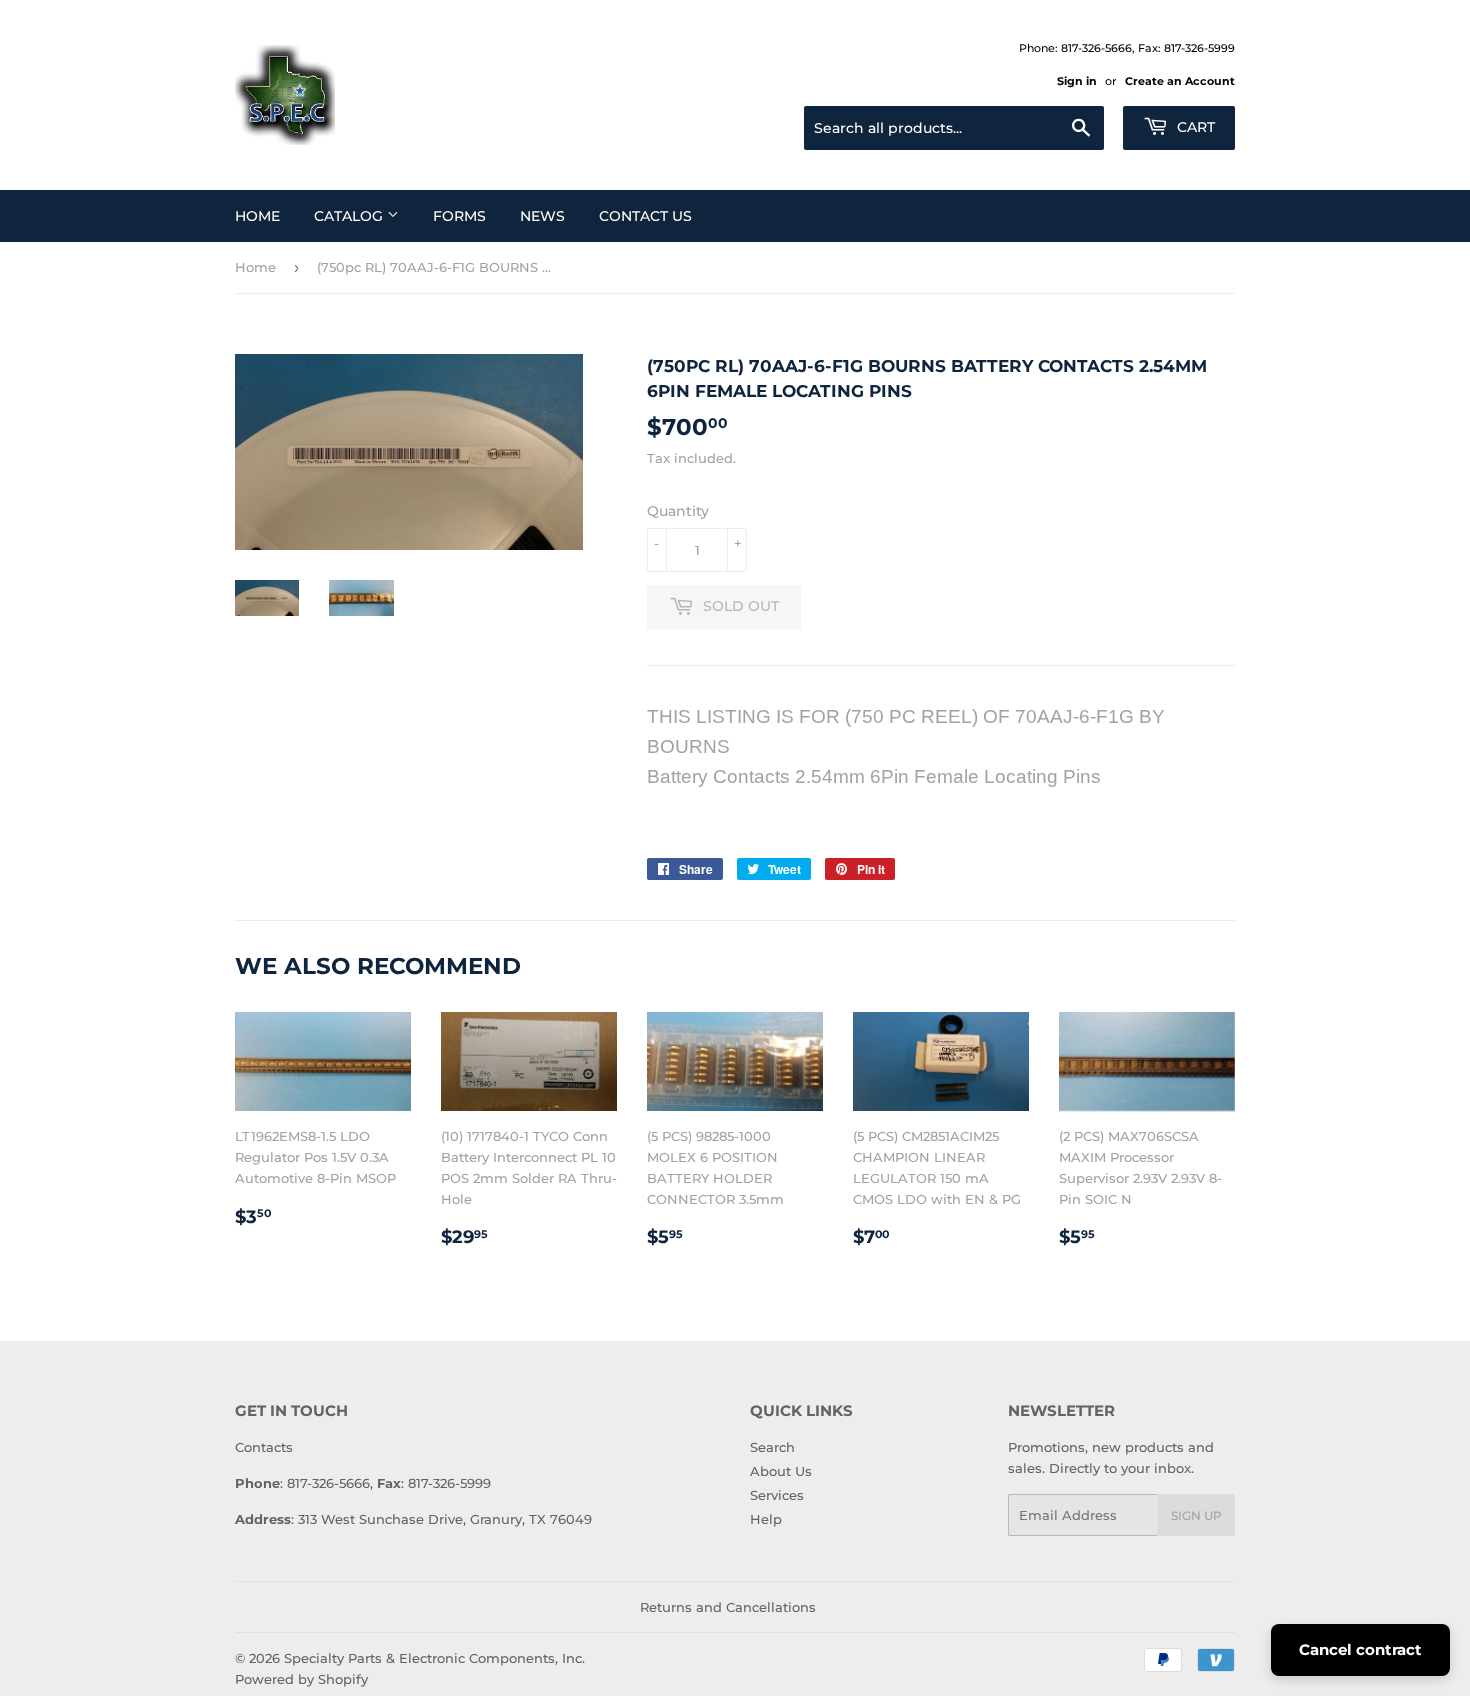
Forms (459, 216)
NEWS (542, 216)
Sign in (1077, 81)
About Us (781, 1471)
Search (772, 1447)
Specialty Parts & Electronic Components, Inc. (434, 1658)
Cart (1194, 127)
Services (777, 1495)
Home (257, 216)
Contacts (264, 1447)
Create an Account (1180, 81)
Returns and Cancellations (728, 1607)
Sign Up (1196, 1515)
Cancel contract (1360, 1649)
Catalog (350, 216)
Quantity (678, 511)
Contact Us (645, 216)
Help (766, 1519)
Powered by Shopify (301, 1679)
